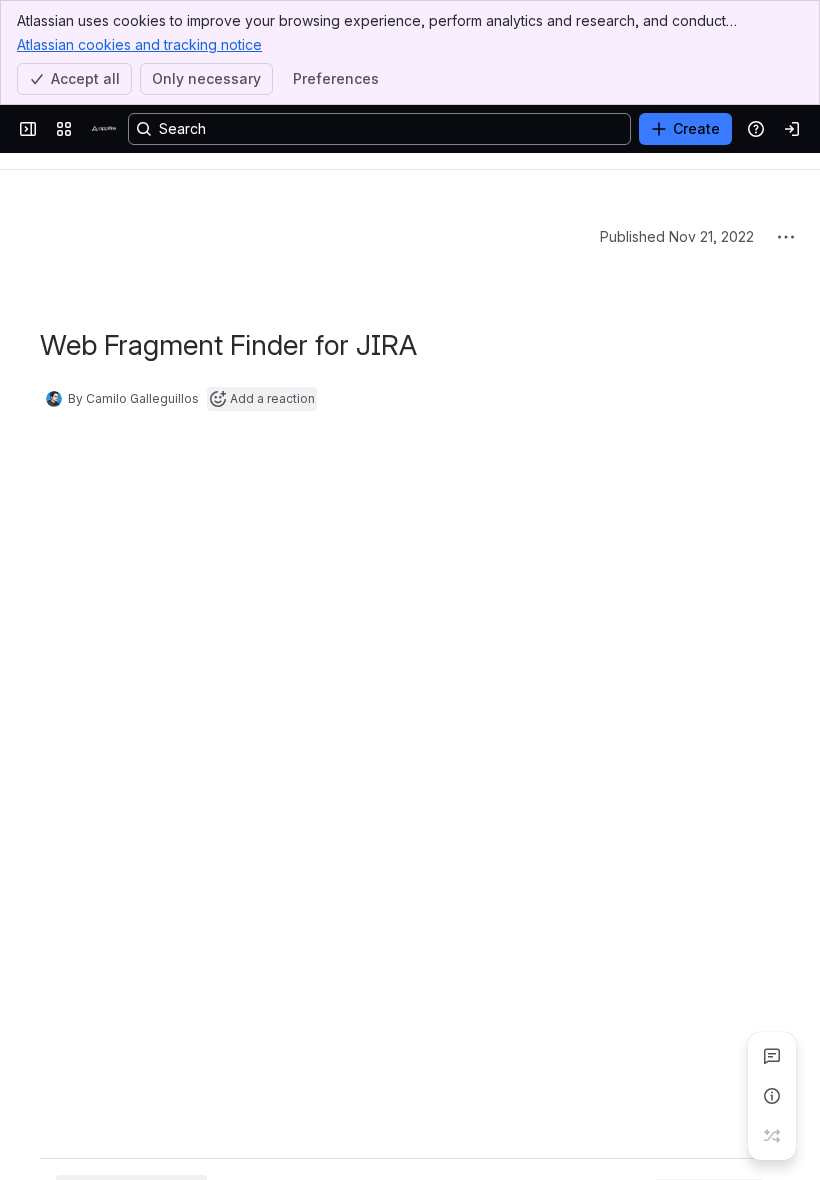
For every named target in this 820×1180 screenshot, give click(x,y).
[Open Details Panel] (772, 1096)
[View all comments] (772, 1056)
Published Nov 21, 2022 (677, 236)
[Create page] (772, 1136)
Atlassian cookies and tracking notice (139, 44)
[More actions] (786, 237)
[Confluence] (104, 129)
